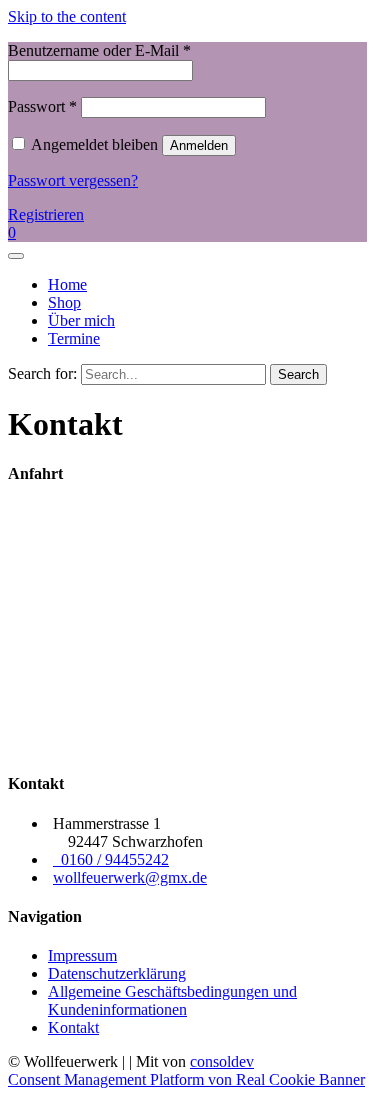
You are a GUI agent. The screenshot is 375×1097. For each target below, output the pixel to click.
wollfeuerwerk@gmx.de (130, 877)
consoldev (222, 1061)
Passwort (42, 106)
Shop (64, 302)
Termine (74, 338)
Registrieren (46, 214)
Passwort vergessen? (73, 180)
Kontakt (73, 1027)
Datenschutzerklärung (117, 973)
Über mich (81, 320)
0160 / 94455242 (111, 859)
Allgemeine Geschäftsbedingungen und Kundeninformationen (172, 1000)
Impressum (82, 955)
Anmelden (199, 145)
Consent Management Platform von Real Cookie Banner (186, 1079)
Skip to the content (67, 16)
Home (67, 284)
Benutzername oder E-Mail (99, 50)
